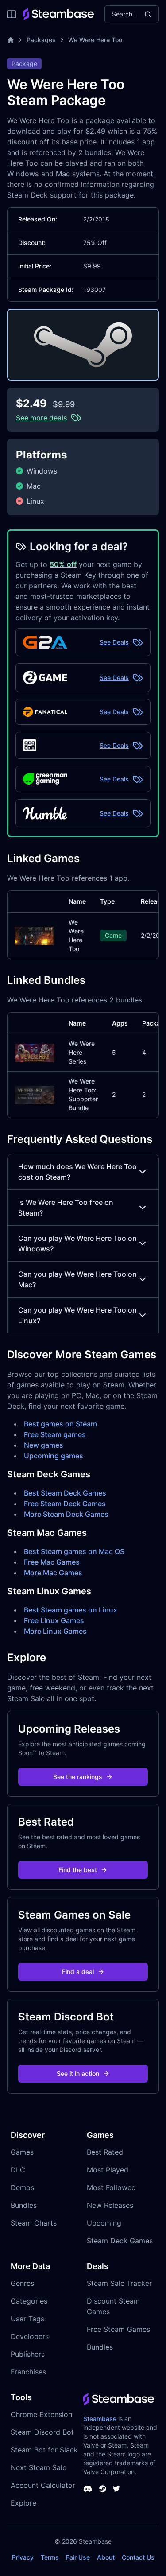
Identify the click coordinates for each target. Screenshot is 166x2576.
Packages (41, 40)
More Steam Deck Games (66, 1514)
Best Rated (105, 2152)
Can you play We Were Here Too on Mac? (77, 1279)
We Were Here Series (82, 1052)
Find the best (78, 1870)
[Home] (11, 40)
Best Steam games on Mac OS (74, 1551)
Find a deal (78, 1972)
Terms (50, 2557)
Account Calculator (43, 2485)
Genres (22, 2283)
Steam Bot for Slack (44, 2450)
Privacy (23, 2557)
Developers (30, 2336)
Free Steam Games (118, 2329)
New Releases (110, 2205)
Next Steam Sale (39, 2467)
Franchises (28, 2372)
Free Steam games (55, 1434)
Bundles (24, 2205)
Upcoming (104, 2223)
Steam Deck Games (120, 2241)
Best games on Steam (60, 1424)
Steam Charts (34, 2223)
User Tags (27, 2319)
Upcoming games (54, 1456)
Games (22, 2152)
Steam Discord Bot (42, 2432)
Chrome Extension (41, 2414)
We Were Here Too (95, 40)
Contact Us (138, 2557)
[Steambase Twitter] (116, 2489)
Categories (29, 2301)
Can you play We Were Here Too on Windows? (77, 1243)
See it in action (78, 2073)
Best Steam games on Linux (71, 1610)
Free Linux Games (54, 1620)
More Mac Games (53, 1573)
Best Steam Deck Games (65, 1493)
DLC (18, 2170)
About (106, 2557)
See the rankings (78, 1777)
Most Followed (111, 2187)
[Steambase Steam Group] (103, 2489)
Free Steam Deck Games (65, 1504)
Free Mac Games (52, 1562)
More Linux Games (55, 1631)
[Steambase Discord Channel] (88, 2489)
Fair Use (78, 2557)
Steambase (100, 2419)
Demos (22, 2187)
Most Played (108, 2170)
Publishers (28, 2354)
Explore (23, 2503)
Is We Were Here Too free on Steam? (66, 1208)
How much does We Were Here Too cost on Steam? (77, 1172)
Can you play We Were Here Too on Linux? (77, 1315)
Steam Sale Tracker (119, 2283)
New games (44, 1445)
